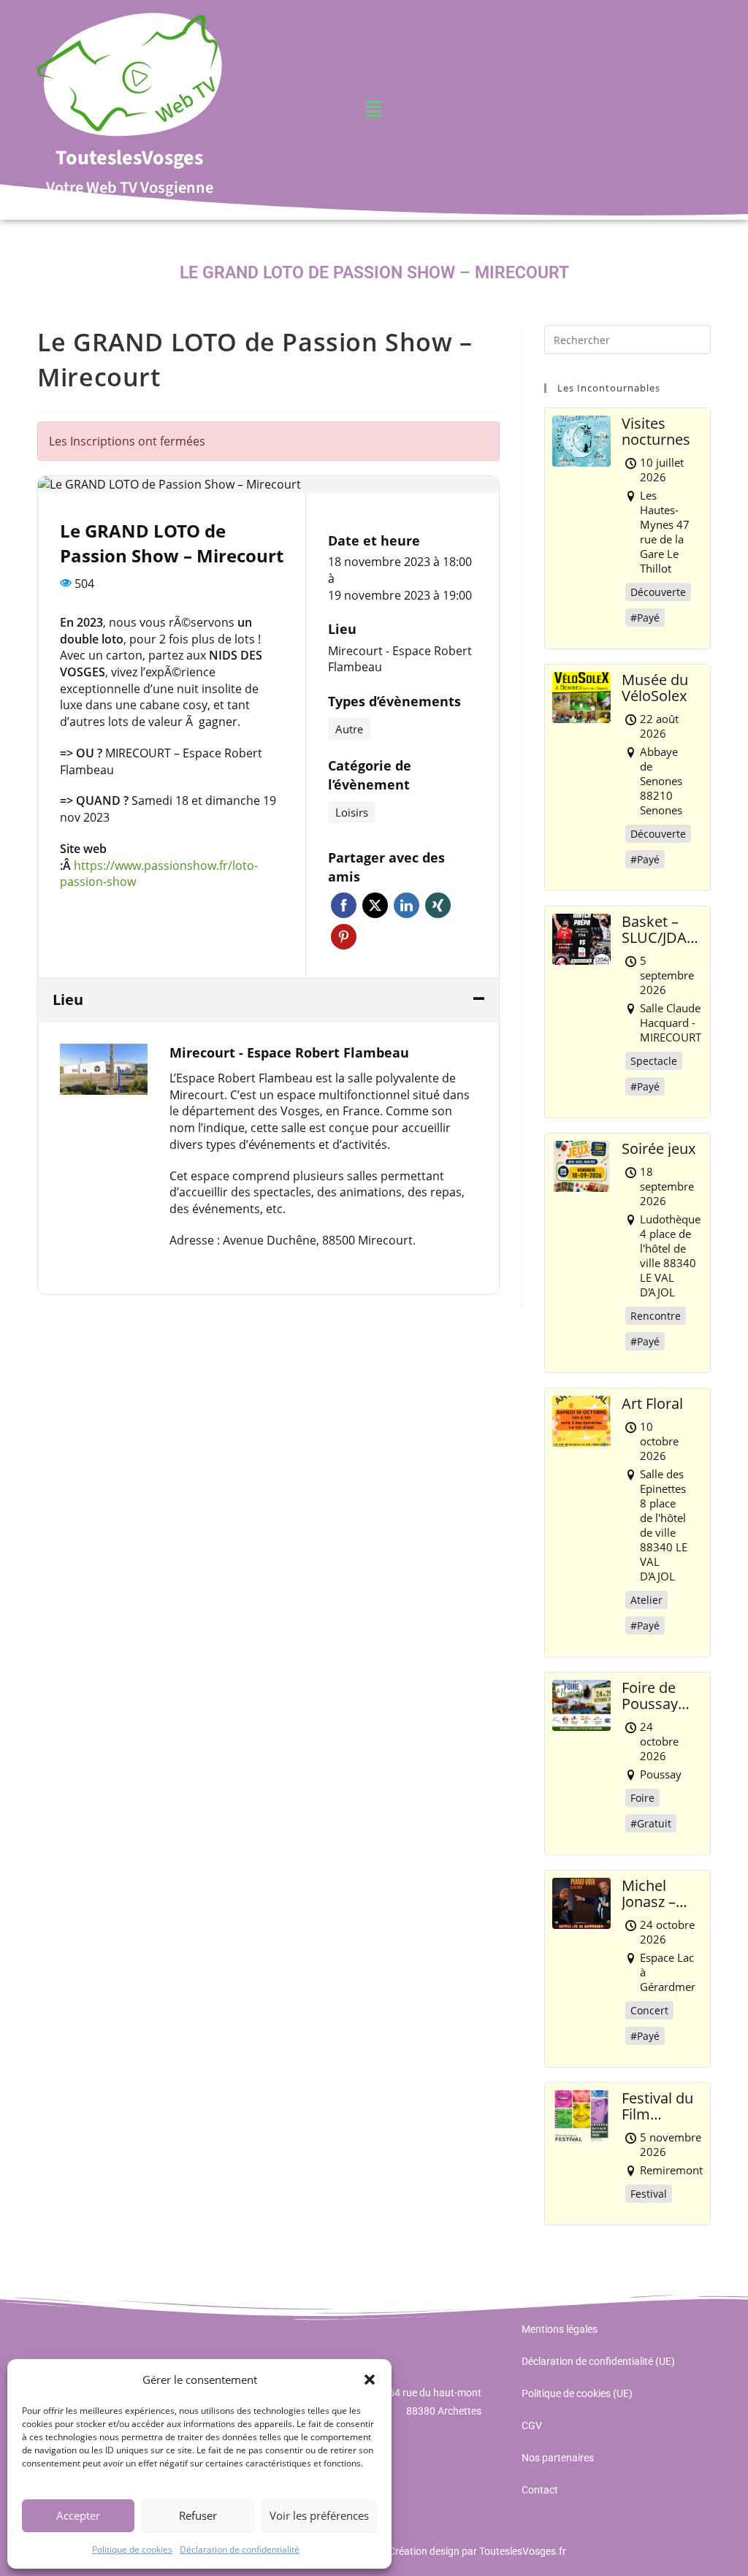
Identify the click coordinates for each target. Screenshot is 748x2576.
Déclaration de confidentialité (240, 2549)
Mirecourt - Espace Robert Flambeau (400, 659)
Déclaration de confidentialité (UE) (598, 2361)
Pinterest (344, 937)
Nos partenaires (558, 2458)
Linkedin (407, 905)
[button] (370, 2380)
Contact (540, 2490)
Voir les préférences (319, 2515)
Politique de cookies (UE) (577, 2393)
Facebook (344, 905)
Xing (438, 905)
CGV (532, 2426)
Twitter (375, 905)
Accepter (78, 2515)
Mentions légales (560, 2329)
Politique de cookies (132, 2549)
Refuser (198, 2515)
